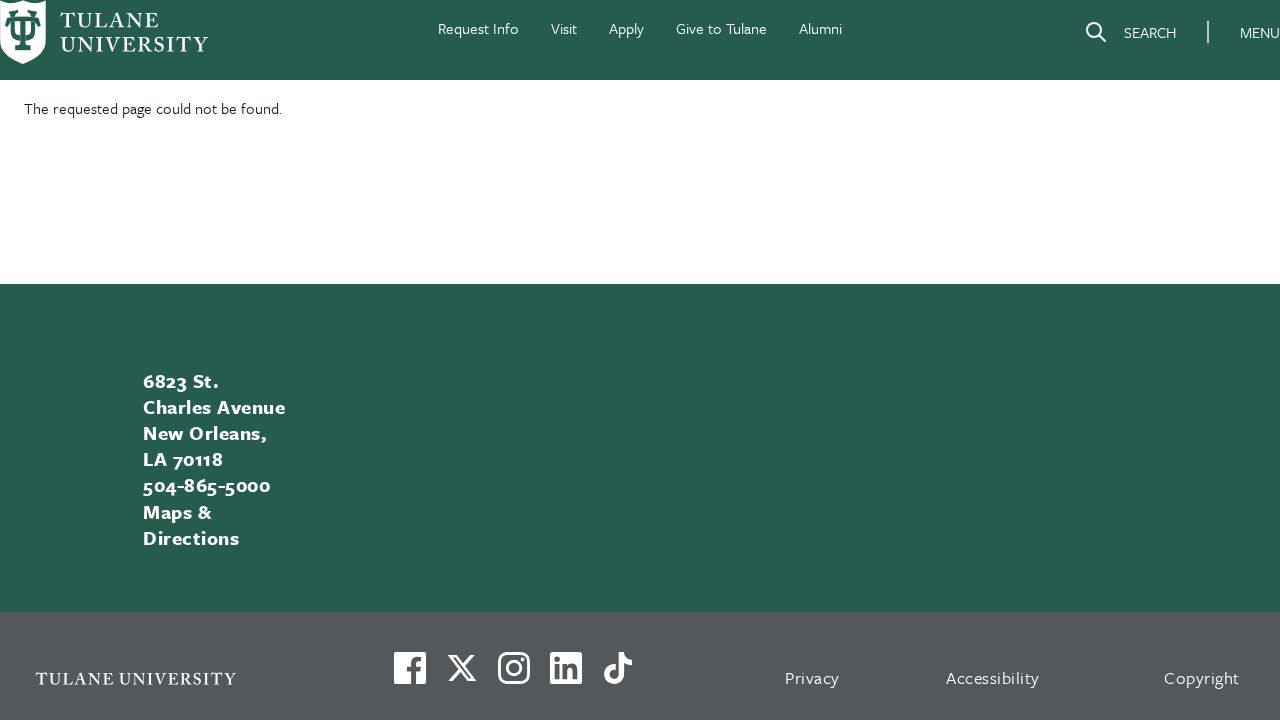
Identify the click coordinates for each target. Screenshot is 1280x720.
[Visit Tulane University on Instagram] (514, 676)
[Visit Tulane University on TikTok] (618, 676)
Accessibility (993, 677)
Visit (564, 28)
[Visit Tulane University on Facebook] (410, 676)
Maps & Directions (191, 524)
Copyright (1202, 677)
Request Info (478, 28)
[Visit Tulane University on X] (462, 676)
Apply (626, 28)
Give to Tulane (721, 28)
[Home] (104, 32)
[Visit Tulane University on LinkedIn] (566, 676)
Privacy (812, 677)
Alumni (820, 28)
